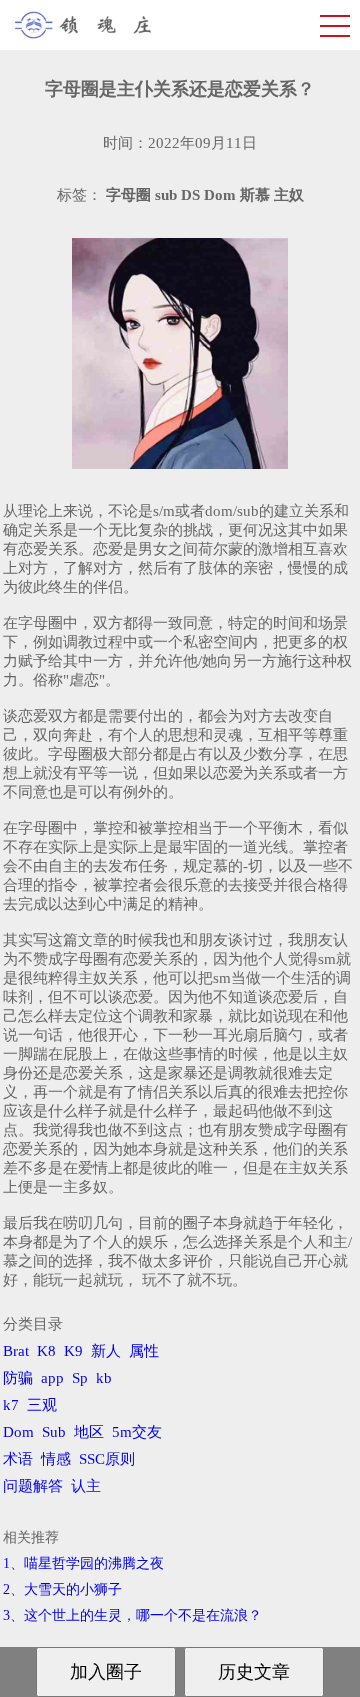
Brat (16, 1351)
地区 (89, 1432)
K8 (46, 1351)
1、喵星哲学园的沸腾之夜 (83, 1563)
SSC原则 (107, 1459)
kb (104, 1378)
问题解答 (33, 1486)
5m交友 (137, 1432)
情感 (56, 1459)
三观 (42, 1405)
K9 (73, 1351)
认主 (86, 1486)
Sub (54, 1432)
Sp (80, 1378)
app (52, 1378)
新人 (106, 1351)
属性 (144, 1351)
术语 (18, 1459)
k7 (11, 1405)
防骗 (18, 1378)
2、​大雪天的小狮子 (62, 1589)
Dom (18, 1432)
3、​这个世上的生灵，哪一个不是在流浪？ (132, 1615)
